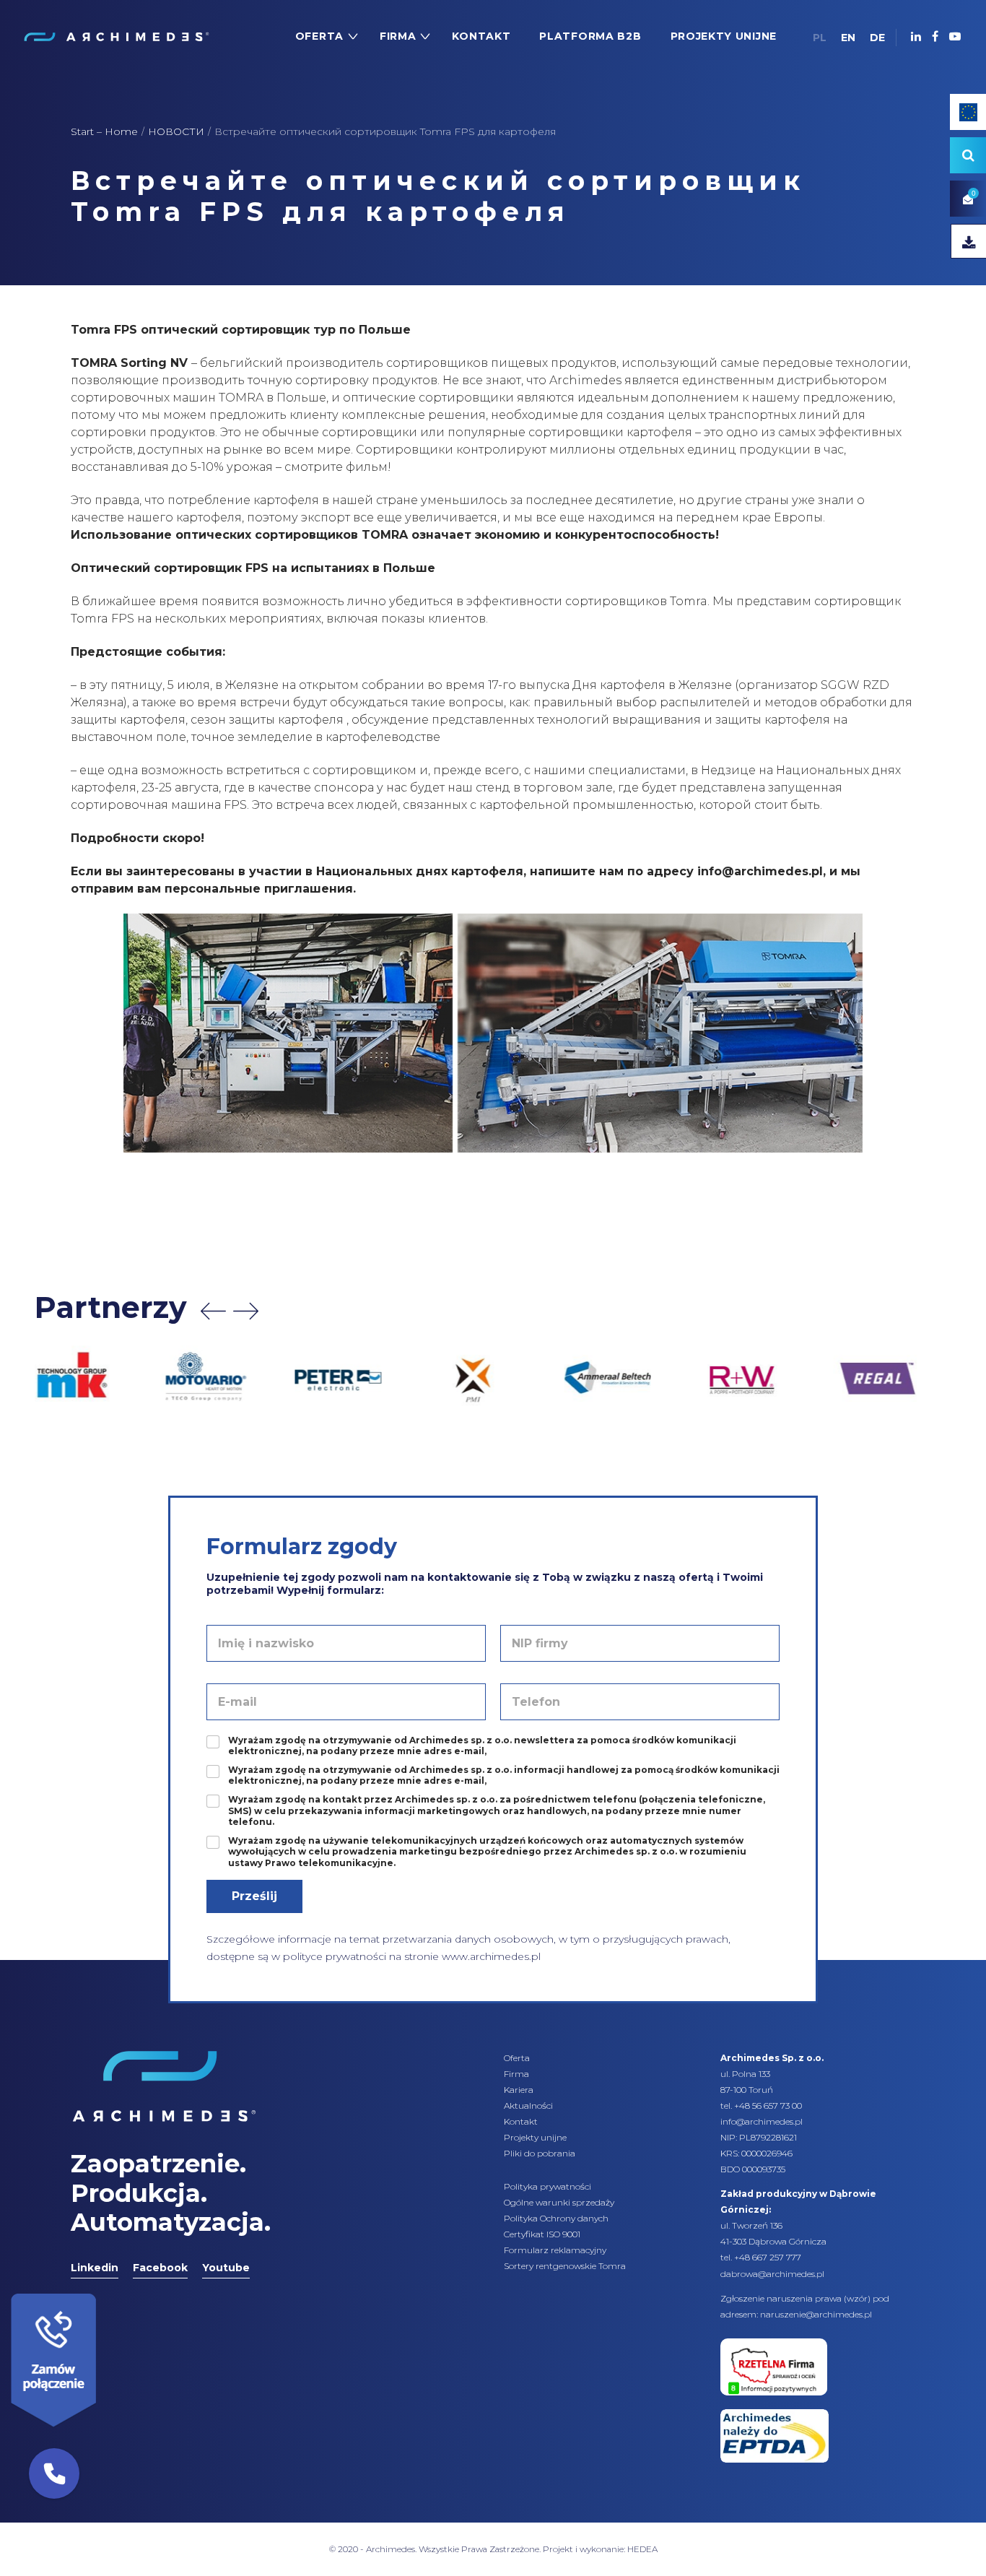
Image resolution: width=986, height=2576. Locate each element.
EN (848, 38)
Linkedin (95, 2268)
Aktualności (528, 2106)
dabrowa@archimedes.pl (772, 2274)
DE (877, 38)
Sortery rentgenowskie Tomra (565, 2266)
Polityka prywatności (547, 2186)
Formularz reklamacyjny (555, 2250)
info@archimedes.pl (762, 2121)
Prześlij (254, 1896)
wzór (857, 2298)
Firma (516, 2074)
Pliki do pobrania (540, 2153)
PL (820, 38)
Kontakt (521, 2121)
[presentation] (213, 1311)
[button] (54, 2473)
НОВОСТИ (176, 131)
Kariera (519, 2090)
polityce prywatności (335, 1956)
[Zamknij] (101, 2290)
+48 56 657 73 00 (768, 2106)
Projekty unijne (535, 2137)
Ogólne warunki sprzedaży (559, 2202)
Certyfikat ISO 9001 (542, 2234)
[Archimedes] (116, 36)
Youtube (226, 2268)
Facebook (160, 2268)
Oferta (517, 2058)
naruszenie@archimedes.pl (816, 2314)
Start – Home (104, 131)
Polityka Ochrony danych (556, 2218)
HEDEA (642, 2549)
